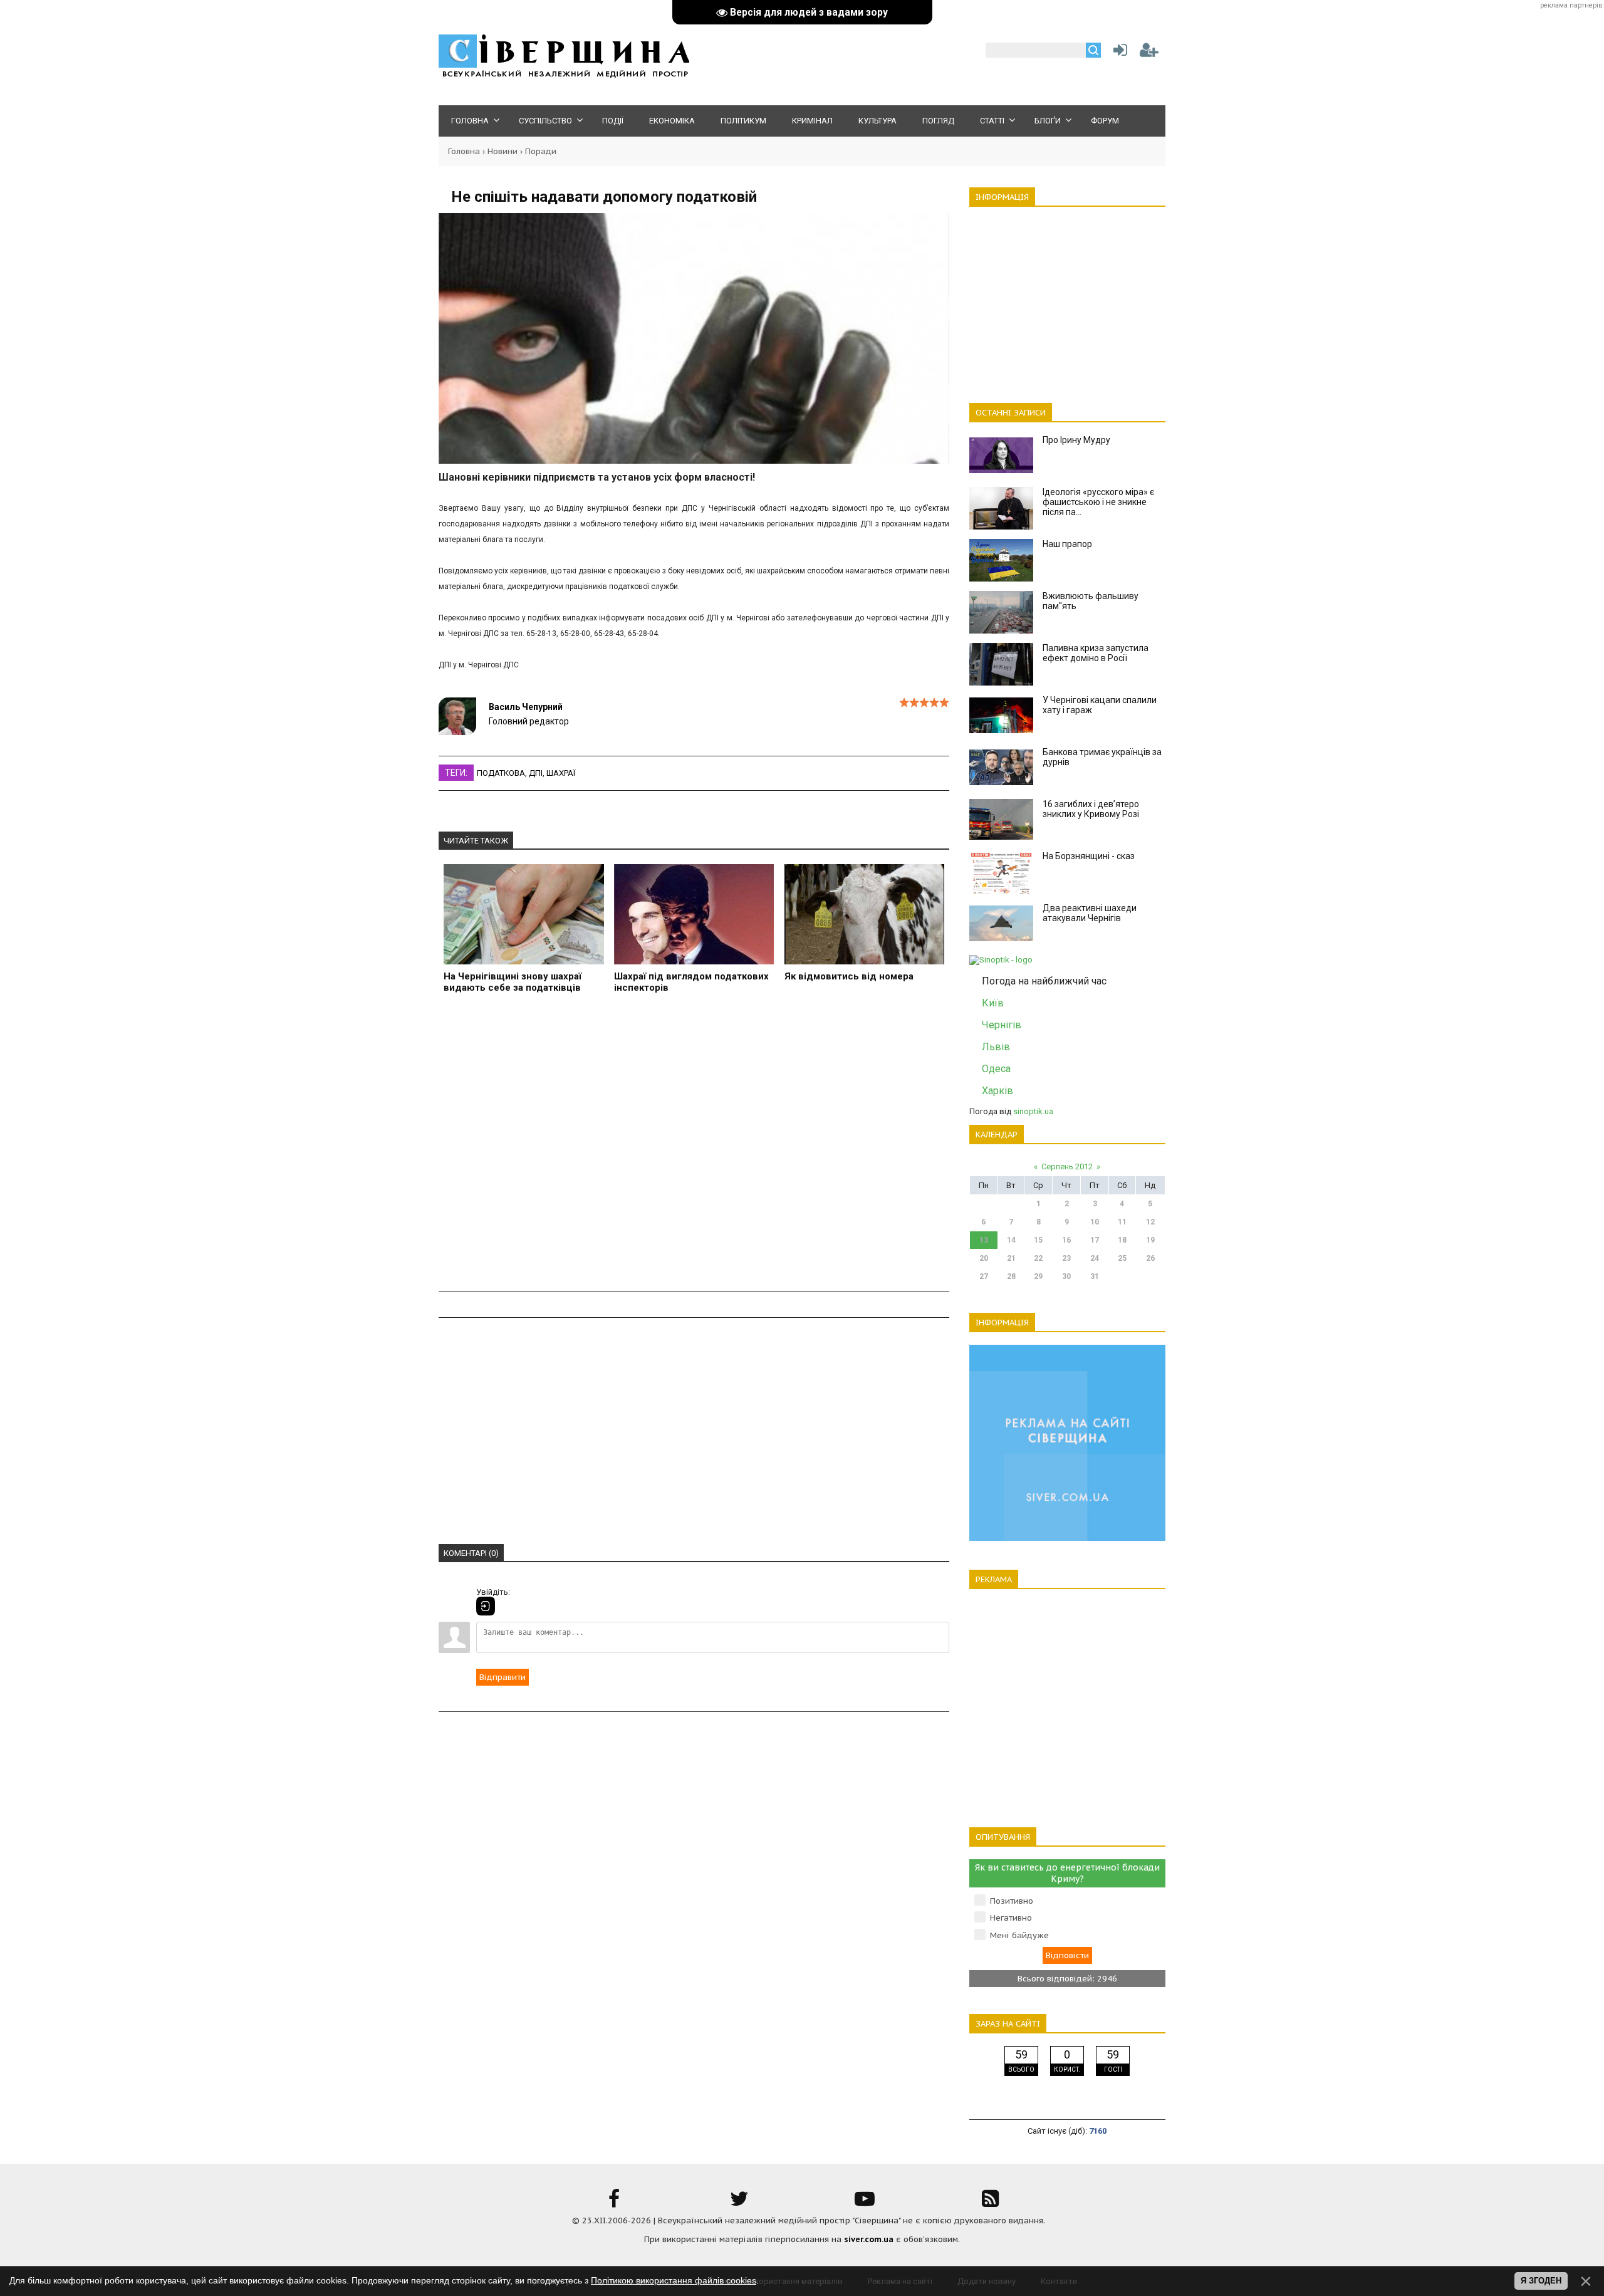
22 (1038, 1258)
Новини (503, 151)
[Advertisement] (694, 1150)
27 (984, 1276)
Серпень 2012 (1067, 1166)
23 (1066, 1258)
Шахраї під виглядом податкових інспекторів (691, 982)
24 (1095, 1258)
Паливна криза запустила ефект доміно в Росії (1096, 653)
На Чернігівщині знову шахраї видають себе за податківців (513, 982)
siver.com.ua (869, 2239)
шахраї (561, 773)
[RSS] (990, 2203)
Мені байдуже (1019, 1935)
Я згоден (1541, 2281)
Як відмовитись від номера (849, 976)
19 (1150, 1240)
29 (1038, 1276)
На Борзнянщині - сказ (1089, 856)
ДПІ (536, 773)
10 (1095, 1222)
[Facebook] (614, 2203)
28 (1011, 1276)
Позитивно (1012, 1901)
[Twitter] (739, 2203)
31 (1095, 1276)
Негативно (1011, 1918)
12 (1150, 1222)
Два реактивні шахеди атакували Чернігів (1090, 913)
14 (1011, 1240)
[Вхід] (486, 1606)
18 (1122, 1240)
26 (1150, 1258)
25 (1122, 1258)
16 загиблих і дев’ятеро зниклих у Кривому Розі (1091, 809)
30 (1066, 1276)
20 (984, 1258)
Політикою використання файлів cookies (674, 2280)
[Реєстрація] (1149, 53)
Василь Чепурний (526, 707)
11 (1122, 1222)
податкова (501, 773)
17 (1095, 1240)
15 (1038, 1240)
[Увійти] (1118, 53)
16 (1066, 1240)
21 (1011, 1258)
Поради (541, 151)
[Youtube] (865, 2203)
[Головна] (564, 76)
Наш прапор (1067, 544)
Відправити (503, 1677)
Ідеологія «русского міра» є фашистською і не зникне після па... (1098, 502)
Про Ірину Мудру (1076, 440)
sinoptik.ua (1033, 1111)
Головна (464, 151)
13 (984, 1240)
